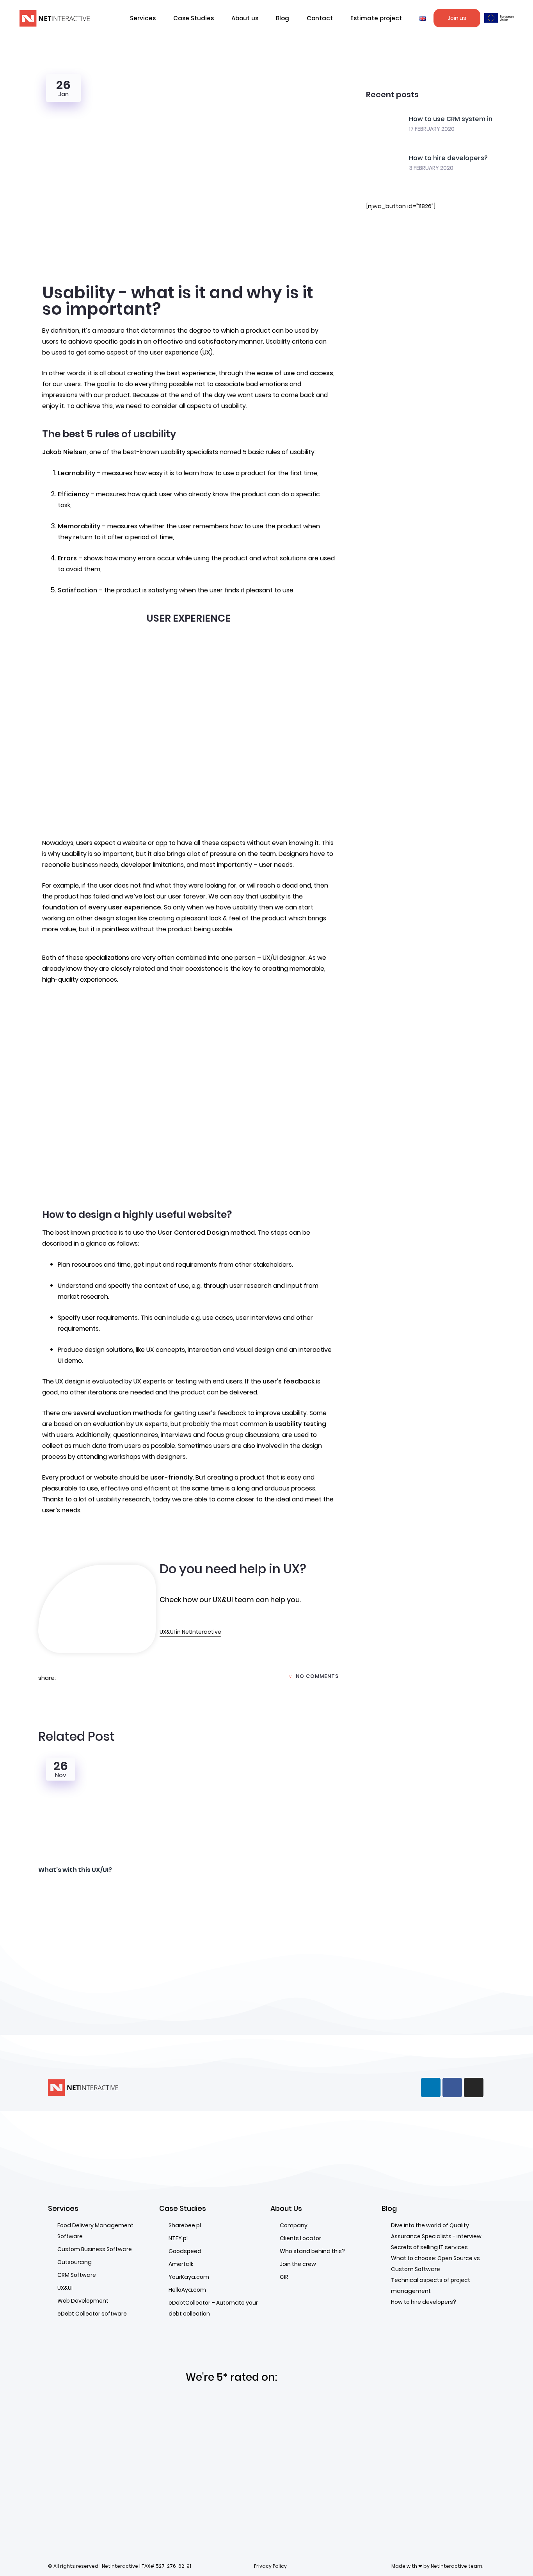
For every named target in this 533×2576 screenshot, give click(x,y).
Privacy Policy (270, 2566)
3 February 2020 (431, 168)
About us (245, 18)
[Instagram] (474, 2088)
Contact (320, 18)
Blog (282, 18)
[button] (423, 18)
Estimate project (376, 18)
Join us (457, 18)
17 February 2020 (432, 129)
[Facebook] (452, 2088)
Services (143, 18)
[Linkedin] (431, 2088)
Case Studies (194, 18)
